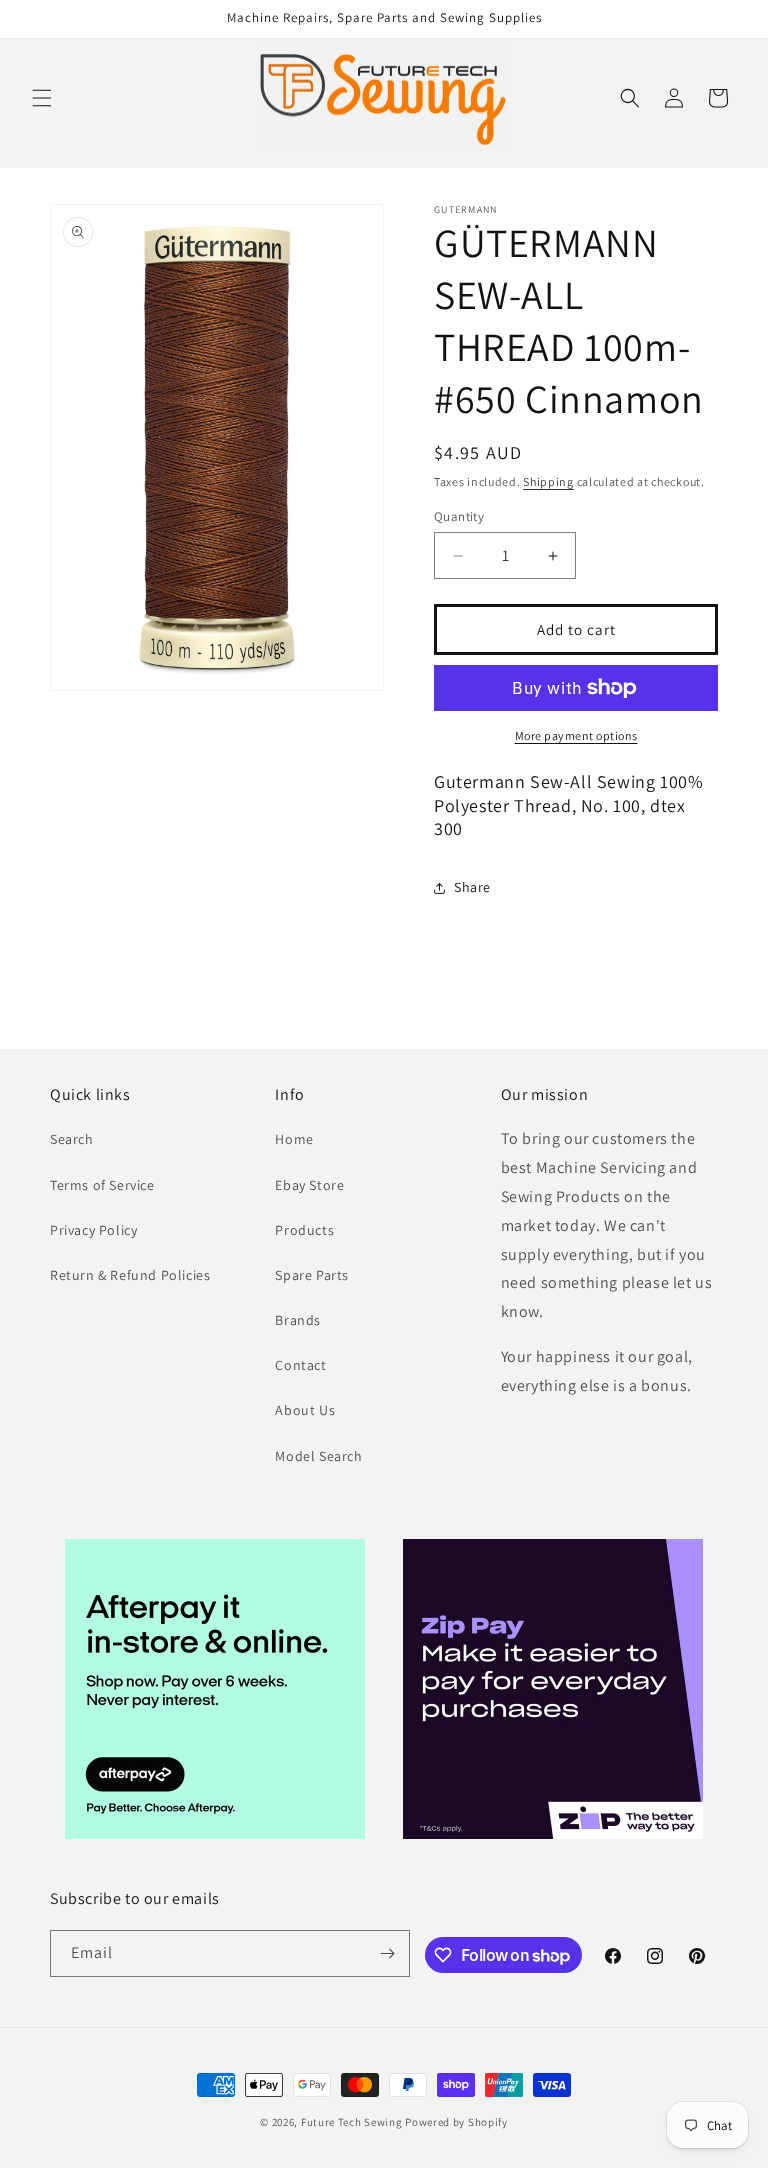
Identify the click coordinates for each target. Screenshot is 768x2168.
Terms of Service (102, 1185)
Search (72, 1139)
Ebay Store (309, 1185)
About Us (305, 1410)
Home (294, 1139)
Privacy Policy (93, 1230)
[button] (42, 98)
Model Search (318, 1456)
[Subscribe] (387, 1953)
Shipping (548, 481)
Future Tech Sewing (352, 2122)
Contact (300, 1365)
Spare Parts (312, 1275)
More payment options (576, 735)
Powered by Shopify (456, 2122)
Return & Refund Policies (130, 1275)
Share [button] (472, 887)
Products (304, 1230)
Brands (298, 1320)
